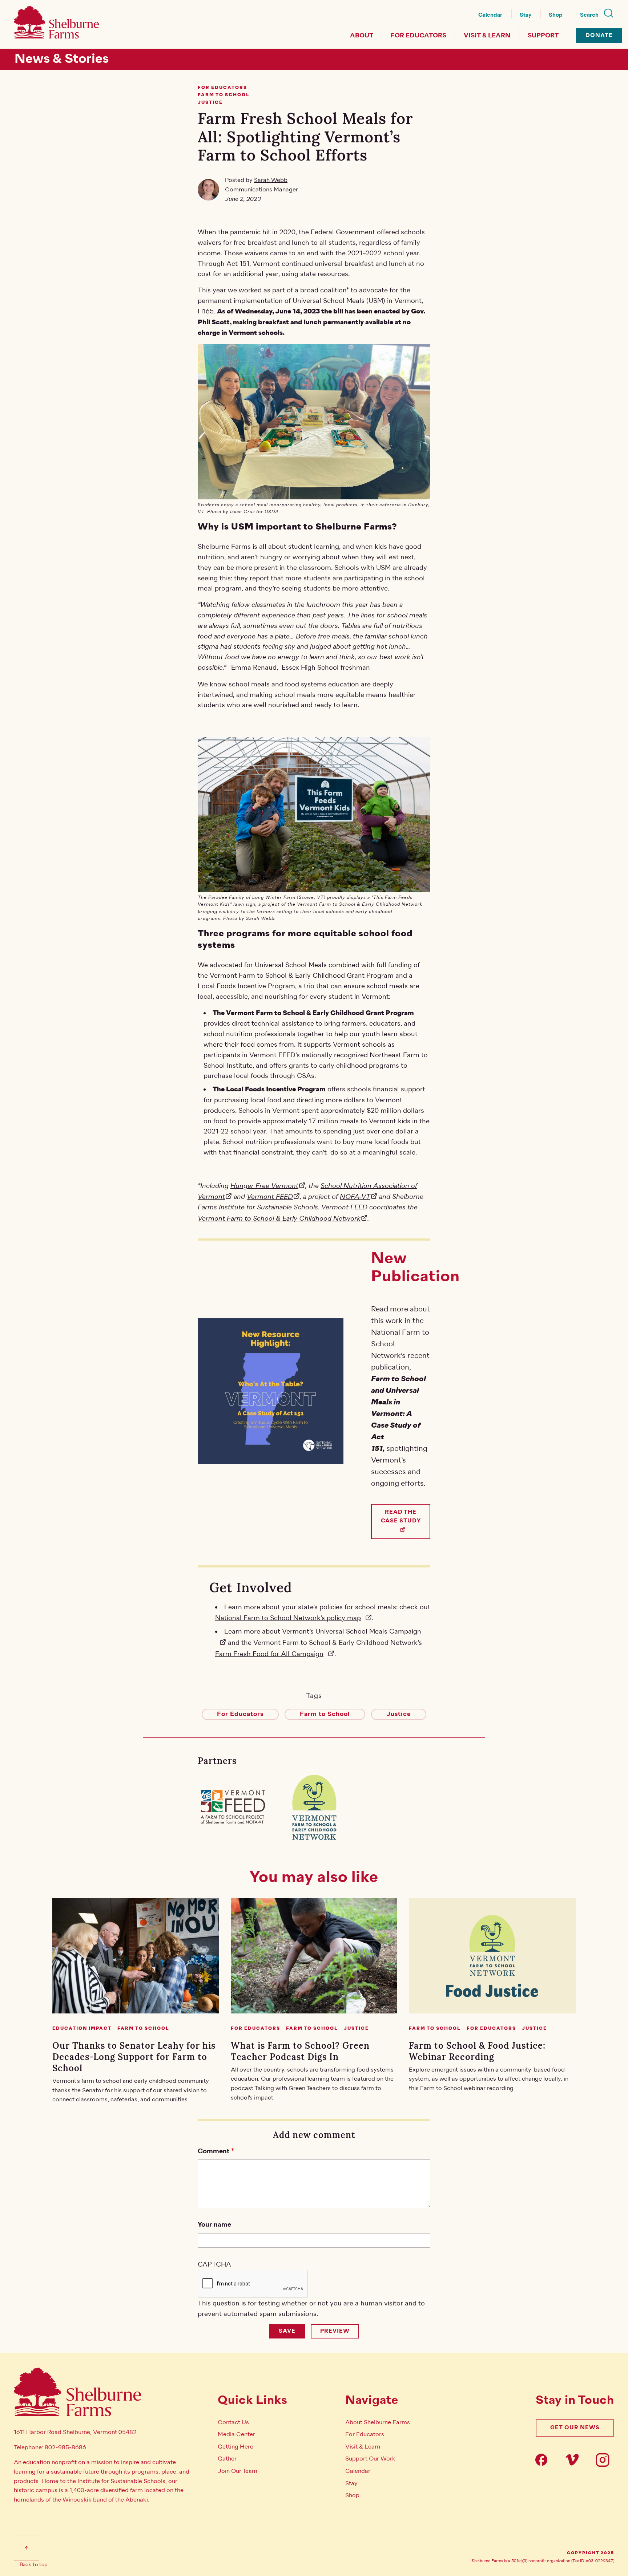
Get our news (575, 2428)
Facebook (544, 2460)
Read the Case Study (401, 1516)
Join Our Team (237, 2471)
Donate (599, 35)
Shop (556, 15)
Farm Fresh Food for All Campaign (269, 1654)
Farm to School (325, 1714)
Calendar (490, 15)
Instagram (605, 2460)
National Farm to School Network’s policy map (288, 1618)
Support (543, 36)
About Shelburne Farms (378, 2422)
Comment (214, 2151)
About (362, 36)
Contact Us (233, 2422)
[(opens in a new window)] (233, 1807)
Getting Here (235, 2447)
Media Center (236, 2434)
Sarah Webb (271, 180)
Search (589, 15)
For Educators (418, 36)
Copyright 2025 (591, 2553)
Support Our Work (370, 2459)
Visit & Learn (487, 36)
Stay (526, 15)
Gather (227, 2459)
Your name (214, 2225)
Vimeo (574, 2460)
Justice (399, 1714)
